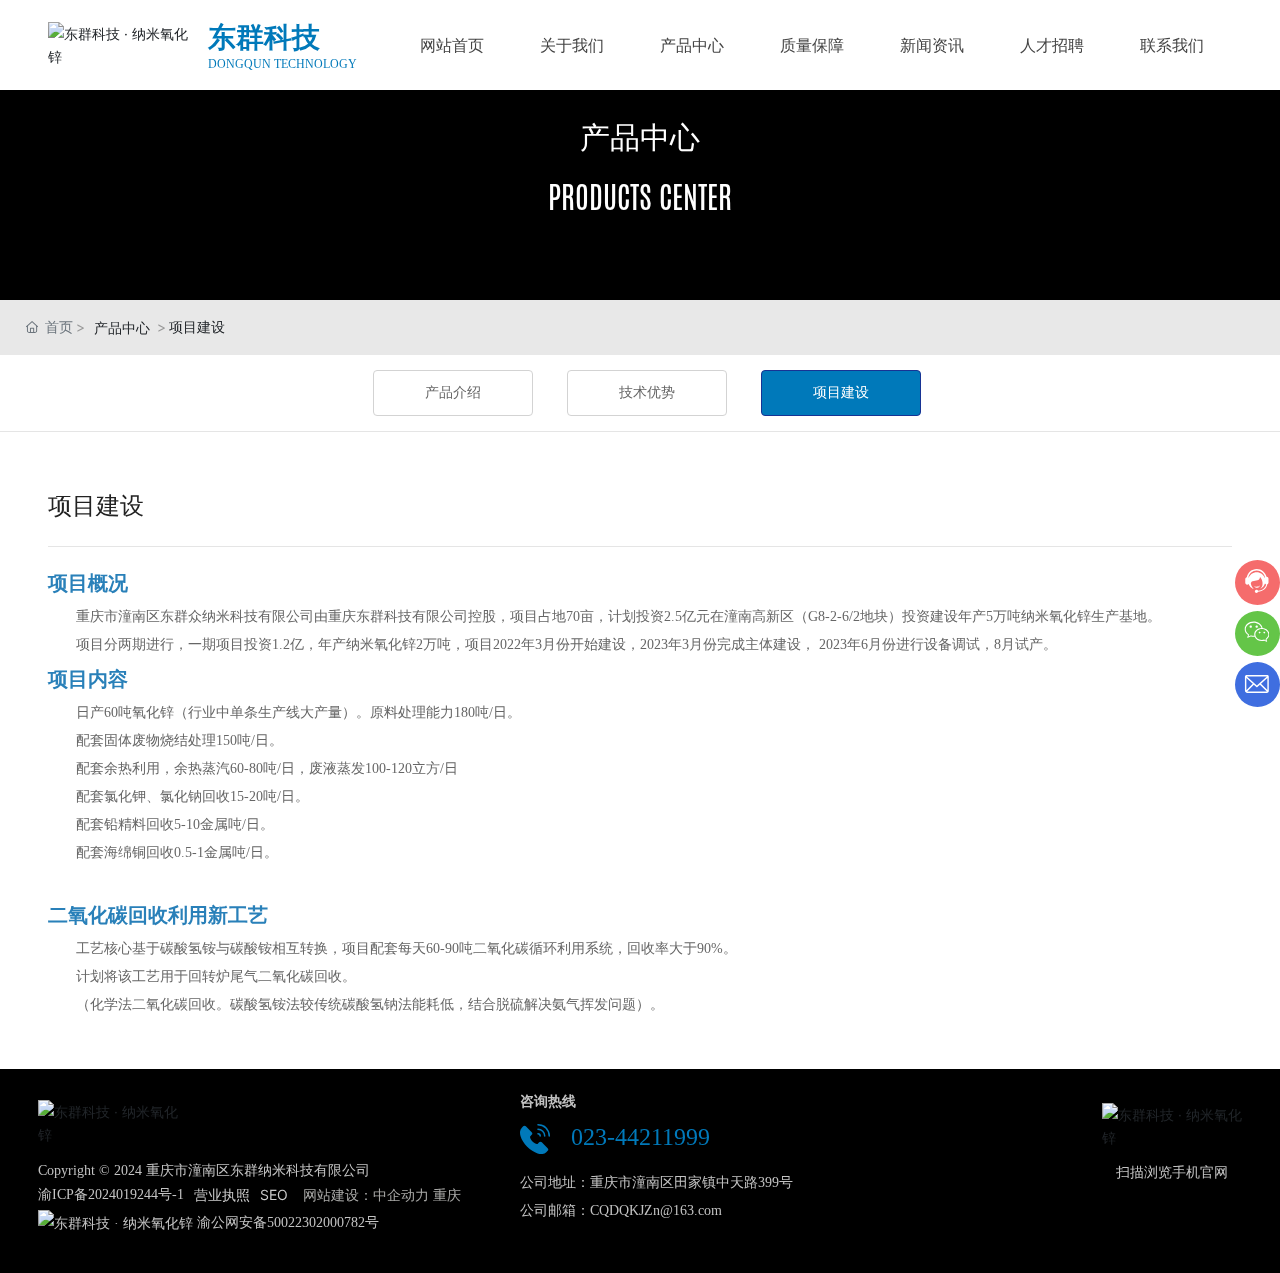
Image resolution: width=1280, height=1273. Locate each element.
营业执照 (222, 1194)
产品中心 (640, 137)
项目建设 (841, 392)
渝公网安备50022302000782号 (288, 1222)
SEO (274, 1194)
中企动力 (401, 1194)
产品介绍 (453, 392)
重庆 (447, 1194)
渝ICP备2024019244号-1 (111, 1194)
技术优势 (647, 392)
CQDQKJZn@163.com (656, 1210)
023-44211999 (640, 1137)
